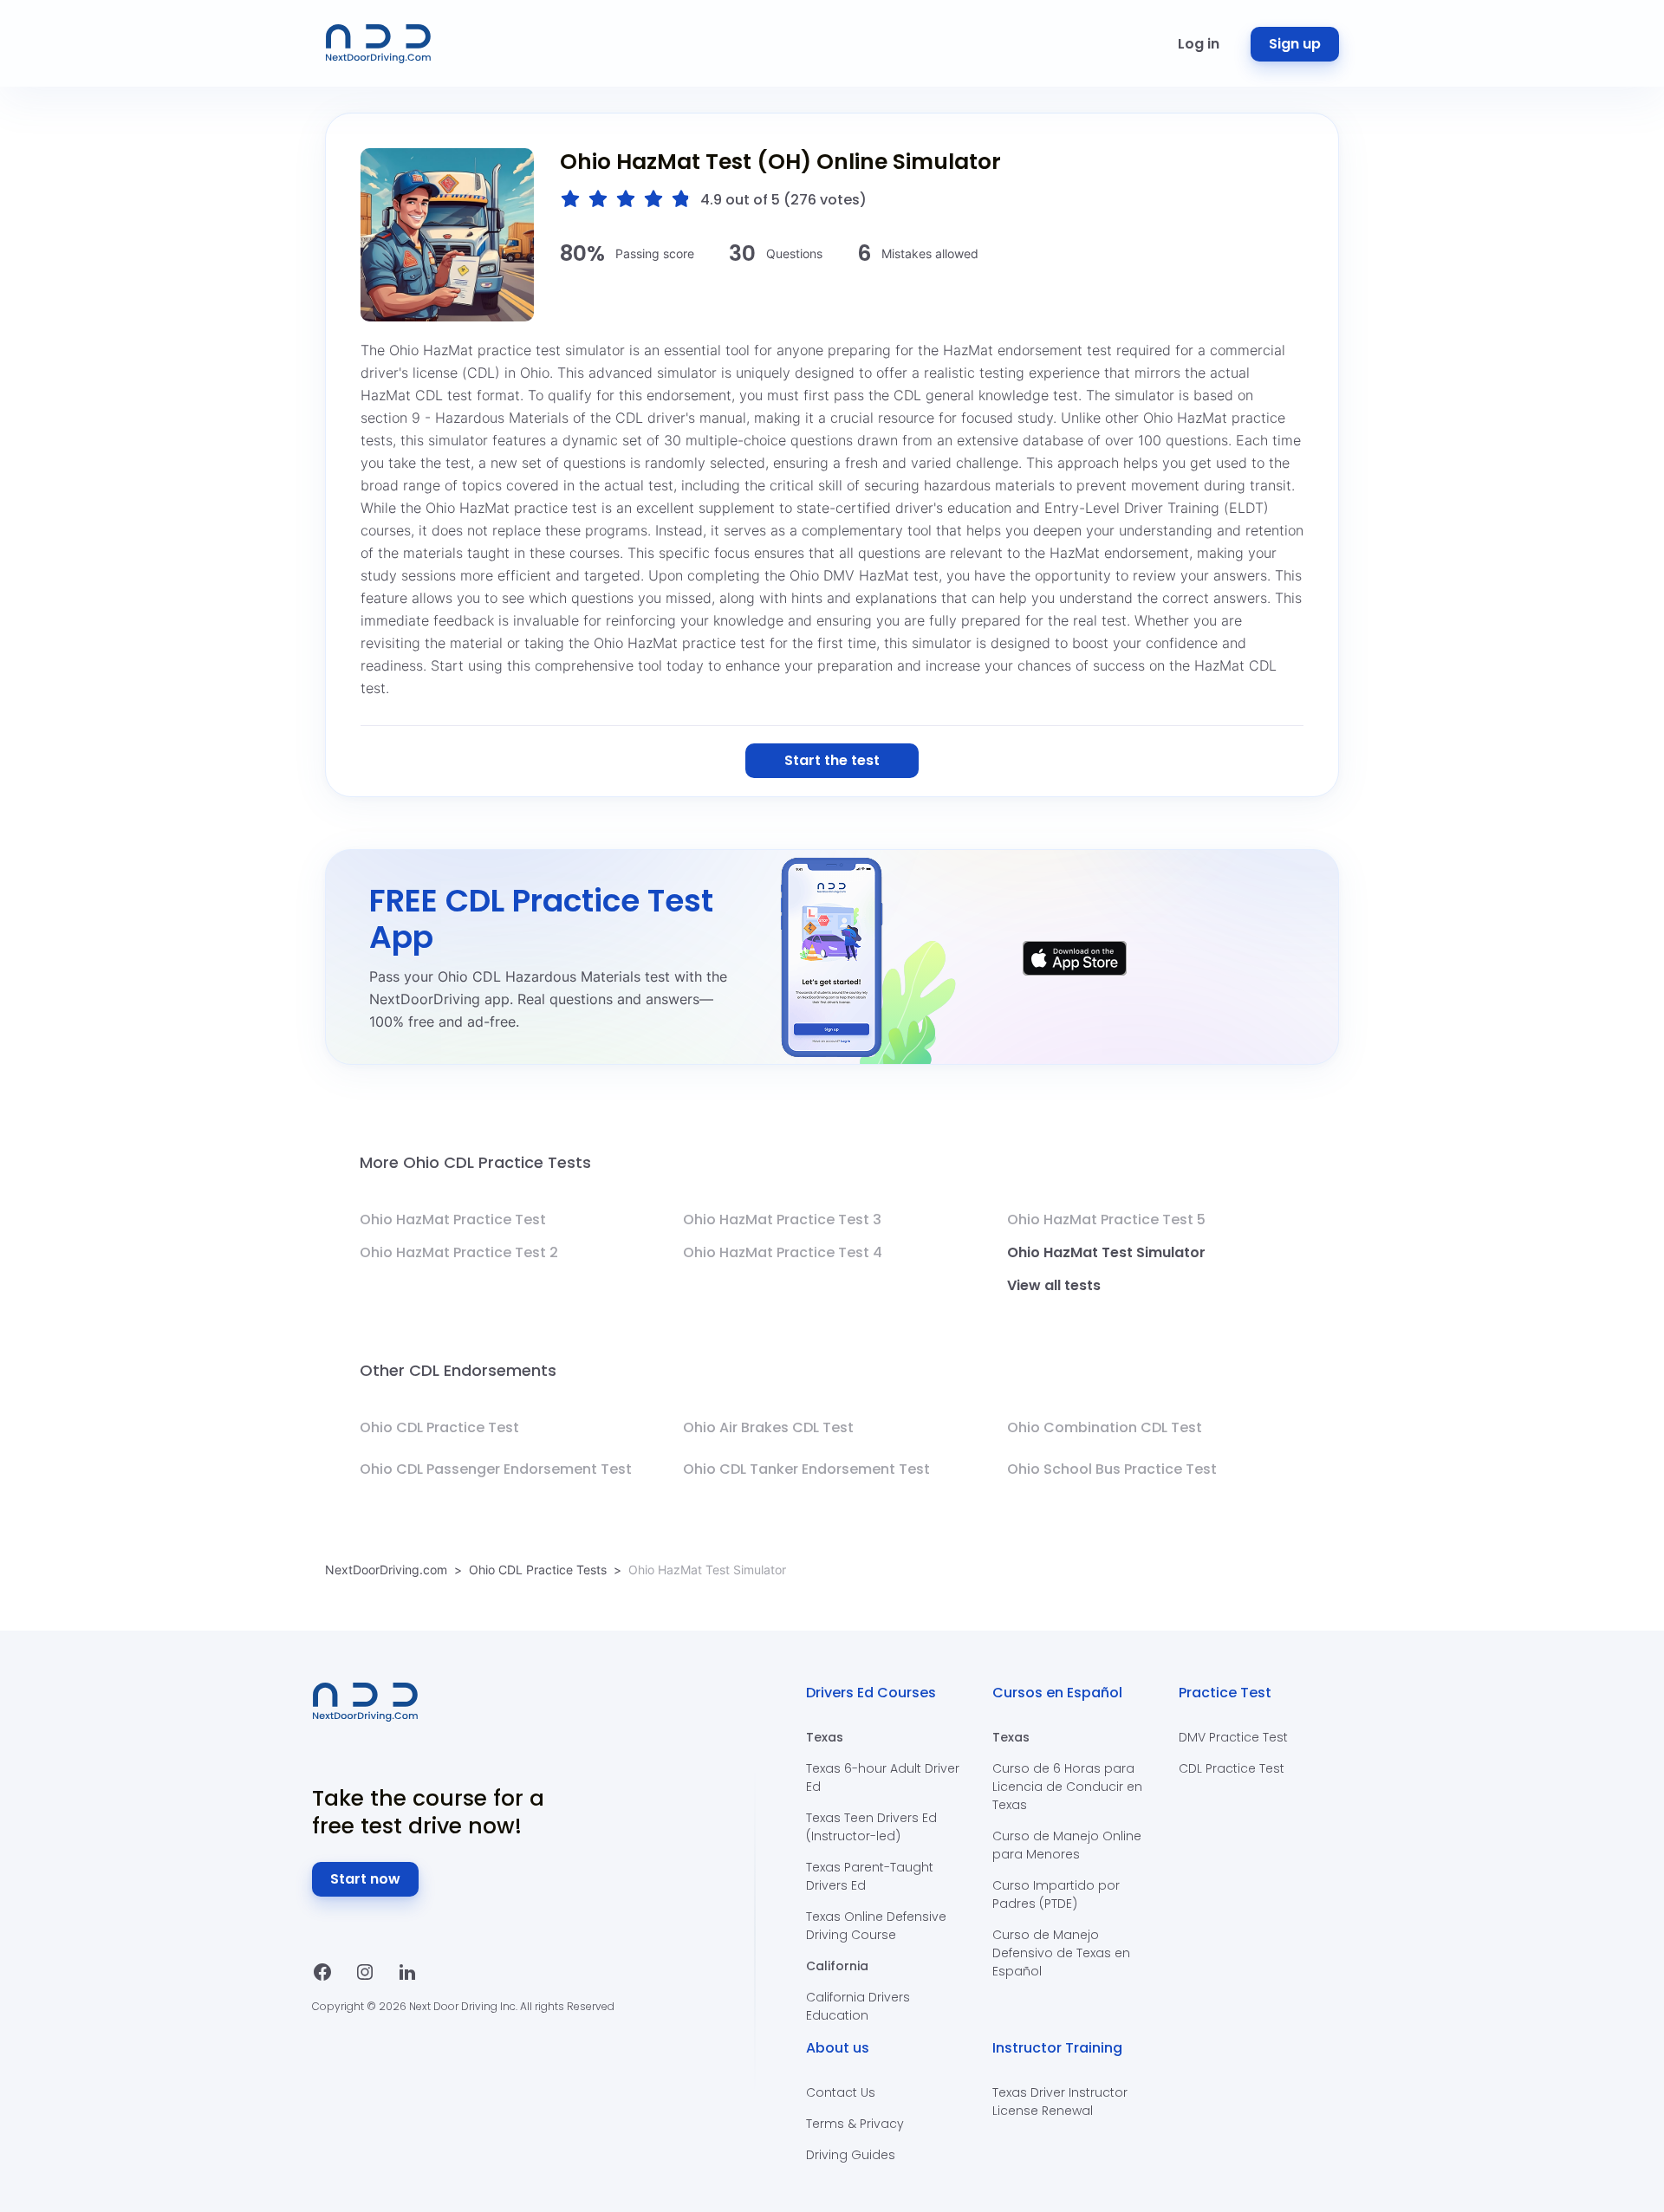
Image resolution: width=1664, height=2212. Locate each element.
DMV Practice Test (1233, 1737)
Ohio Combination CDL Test (1105, 1427)
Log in (1199, 44)
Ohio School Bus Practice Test (1112, 1469)
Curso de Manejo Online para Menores (1067, 1845)
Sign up (1295, 44)
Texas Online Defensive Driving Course (876, 1926)
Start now (365, 1879)
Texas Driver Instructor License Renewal (1060, 2102)
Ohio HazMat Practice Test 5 (1106, 1220)
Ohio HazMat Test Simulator (1106, 1252)
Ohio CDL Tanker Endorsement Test (806, 1469)
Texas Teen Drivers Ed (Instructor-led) (871, 1827)
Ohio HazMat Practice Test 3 (782, 1220)
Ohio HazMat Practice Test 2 (459, 1252)
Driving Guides (851, 2155)
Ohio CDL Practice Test (439, 1427)
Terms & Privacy (855, 2124)
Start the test (832, 760)
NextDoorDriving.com (386, 1570)
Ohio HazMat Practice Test (453, 1220)
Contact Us (841, 2092)
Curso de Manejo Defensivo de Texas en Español (1061, 1953)
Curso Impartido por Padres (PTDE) (1056, 1894)
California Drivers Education (858, 2006)
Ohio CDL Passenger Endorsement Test (496, 1469)
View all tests (1054, 1285)
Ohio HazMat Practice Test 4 (783, 1252)
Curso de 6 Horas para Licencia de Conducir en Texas (1067, 1787)
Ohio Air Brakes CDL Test (768, 1427)
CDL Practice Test (1232, 1768)
